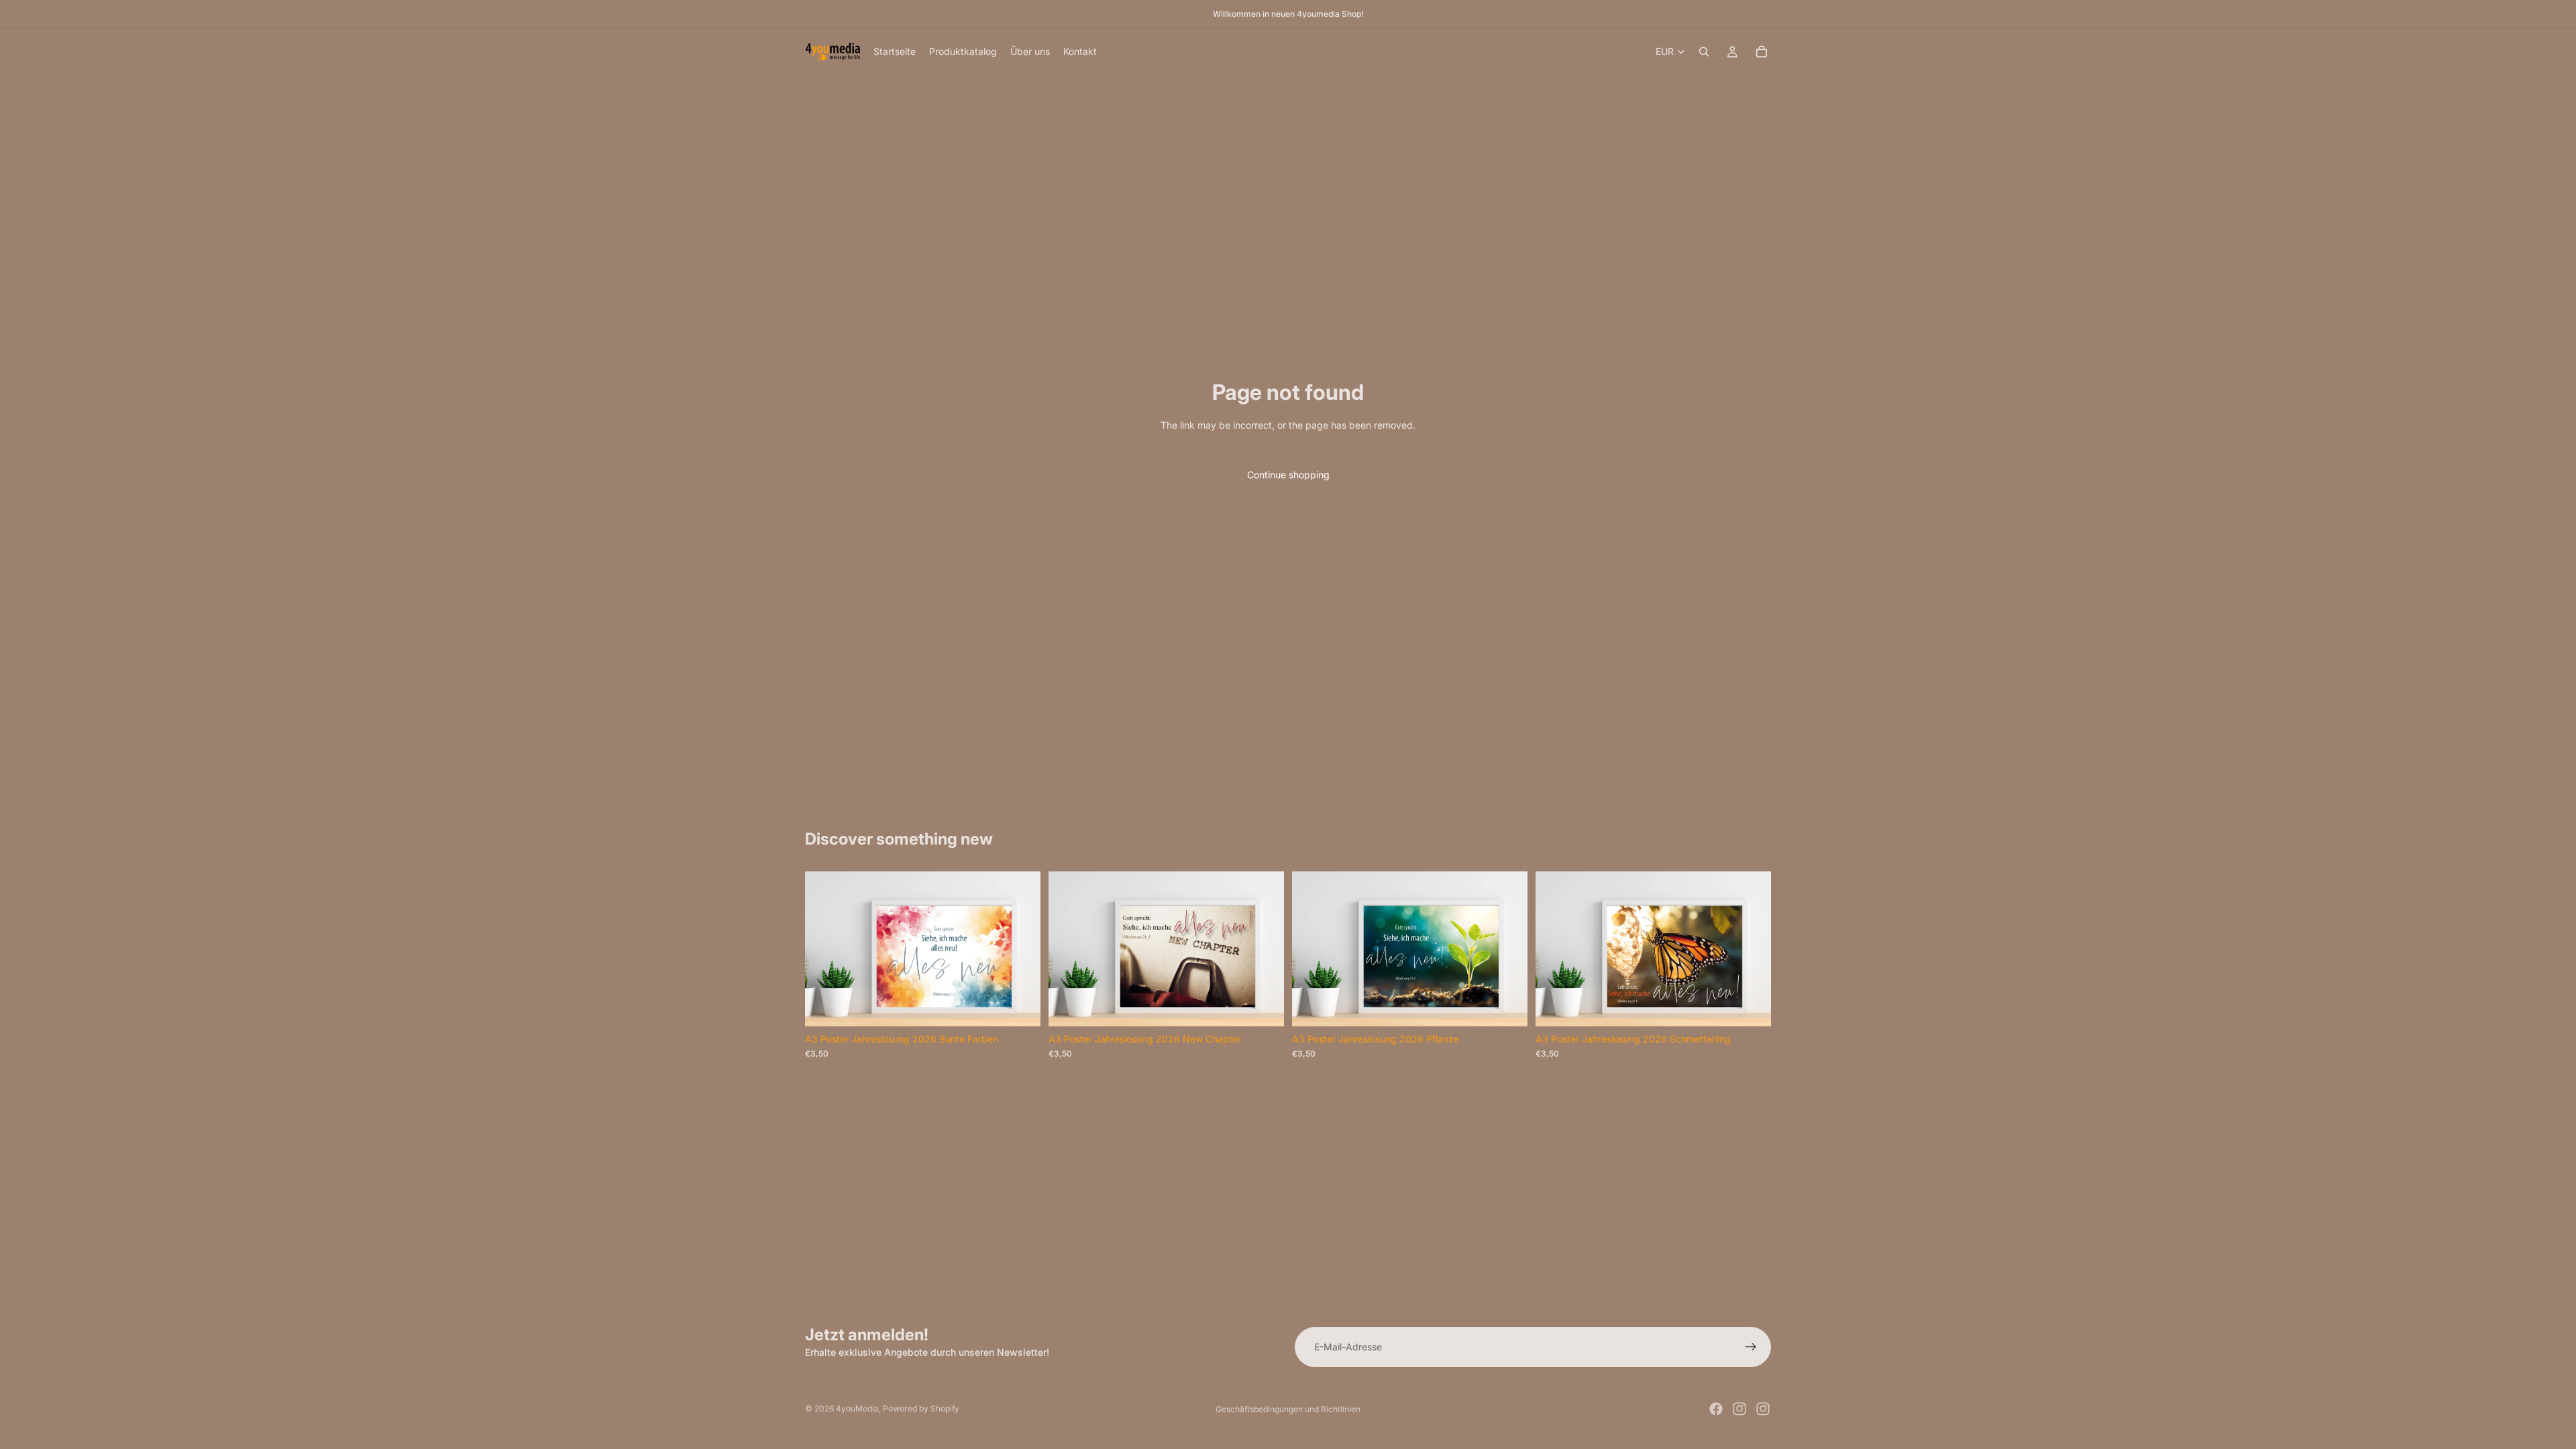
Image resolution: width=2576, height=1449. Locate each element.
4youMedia (857, 1408)
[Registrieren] (1751, 1347)
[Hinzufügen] (1020, 1006)
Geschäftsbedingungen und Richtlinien (1288, 1409)
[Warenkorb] (1762, 52)
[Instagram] (1739, 1409)
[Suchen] (1704, 52)
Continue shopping (1288, 475)
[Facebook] (1716, 1409)
